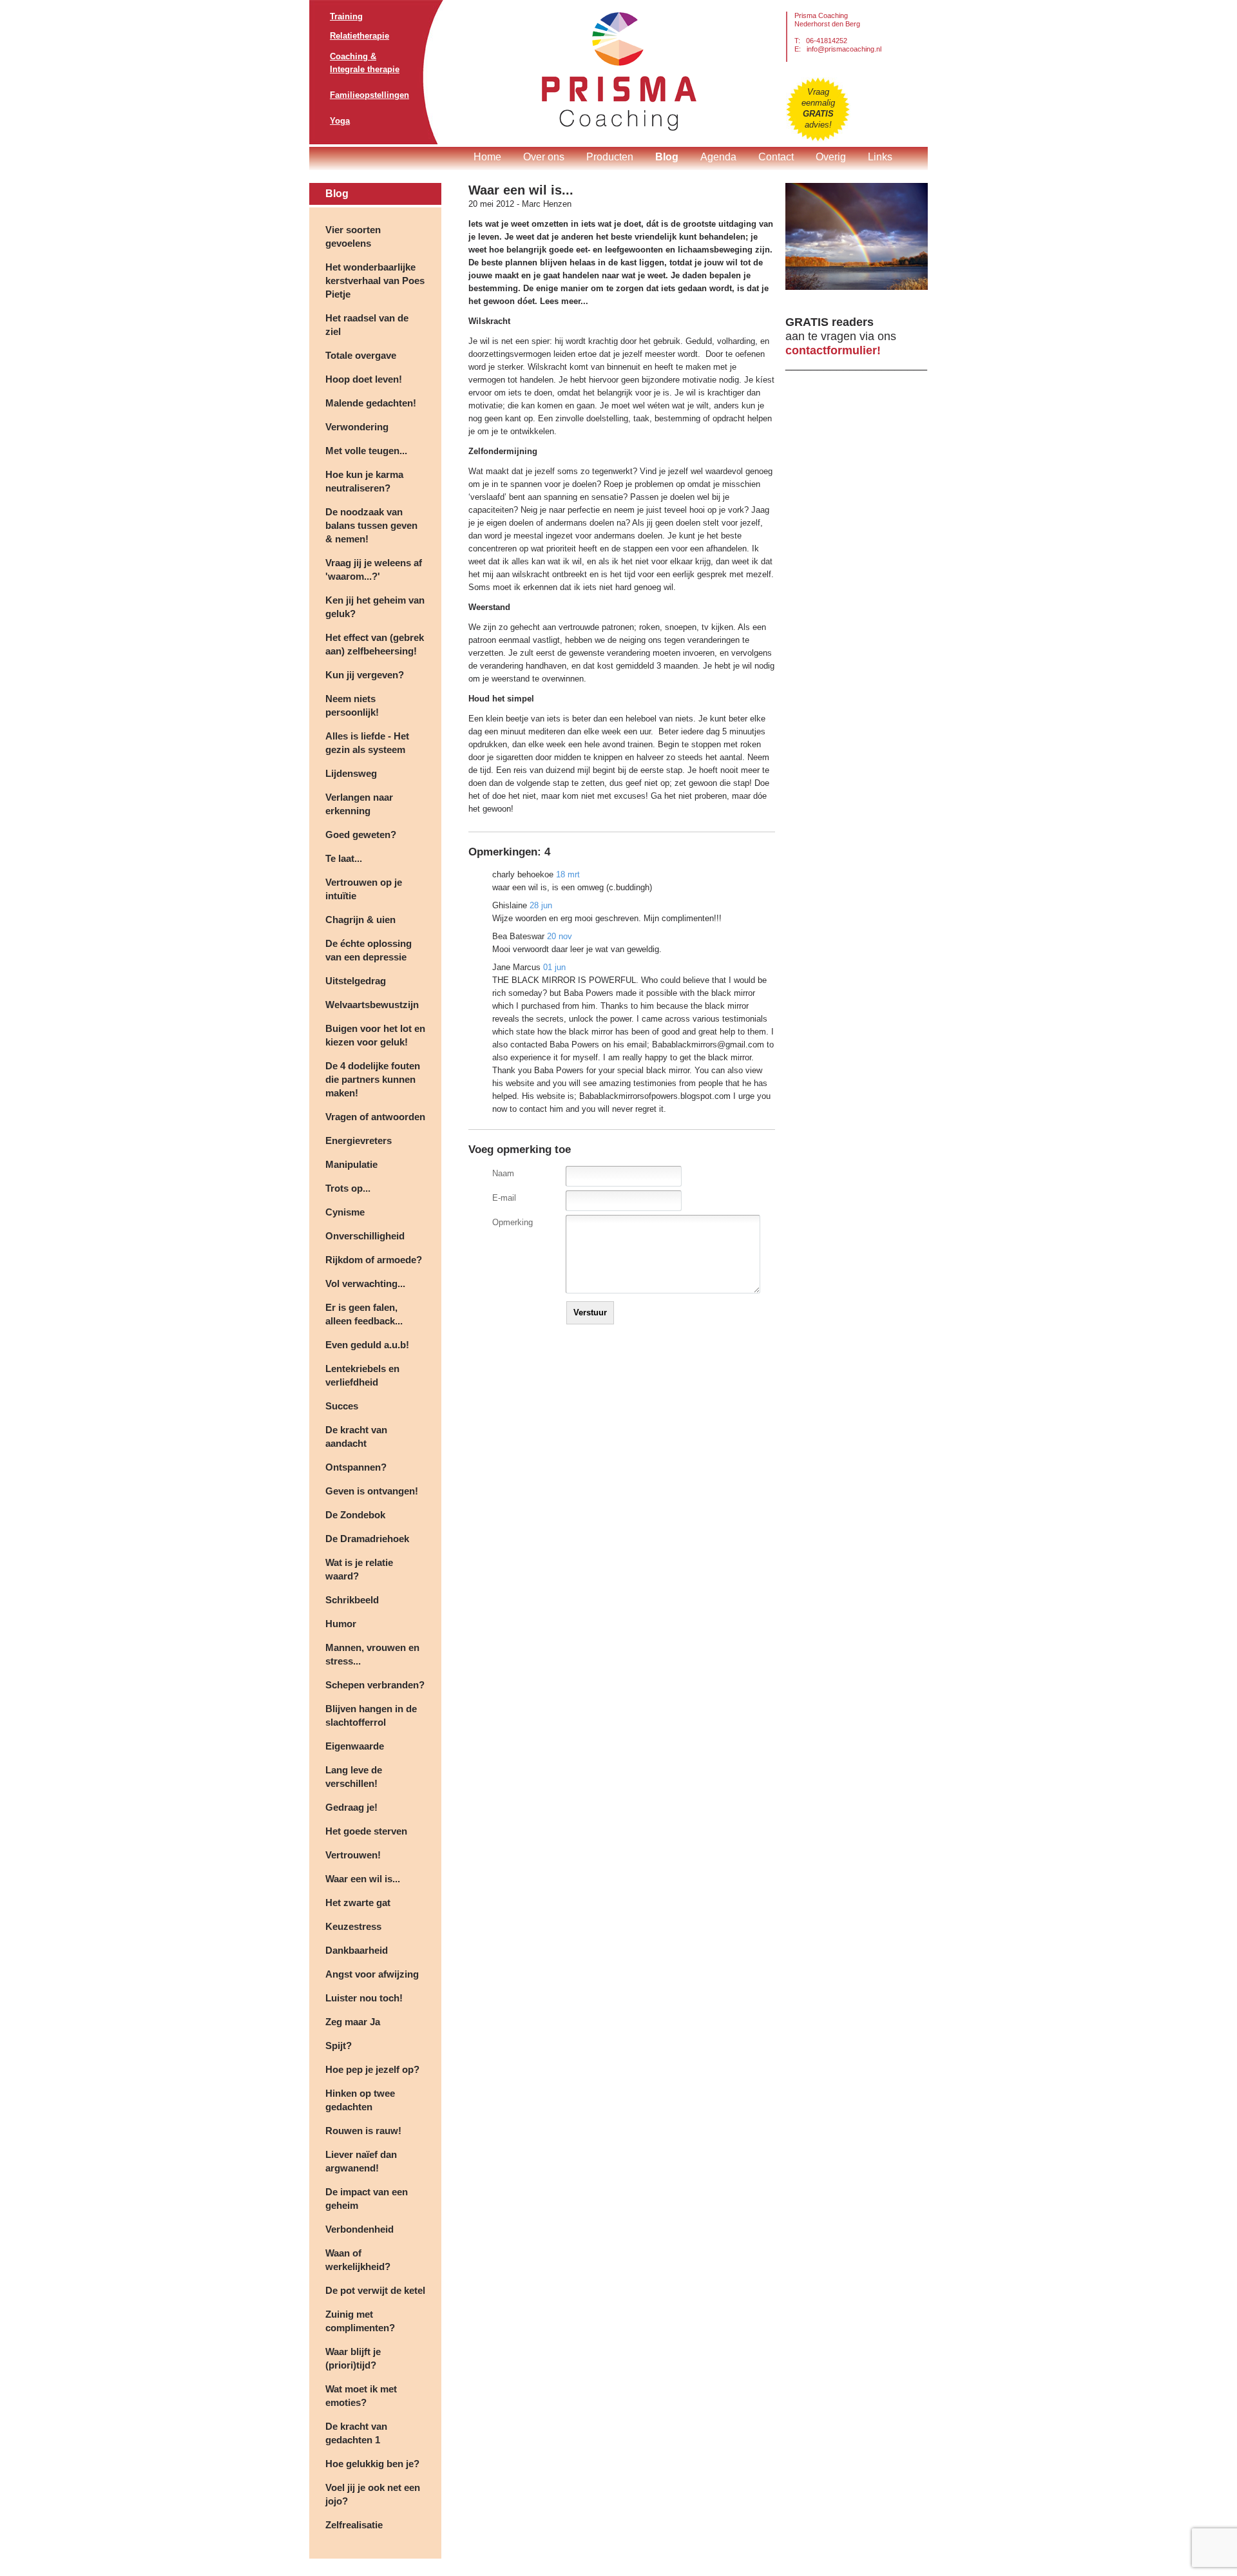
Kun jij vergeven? (365, 675)
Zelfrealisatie (354, 2525)
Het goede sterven (366, 1831)
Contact (776, 157)
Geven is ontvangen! (372, 1491)
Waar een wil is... (363, 1879)
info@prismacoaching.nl (844, 49)
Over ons (544, 157)
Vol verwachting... (365, 1283)
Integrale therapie (365, 69)
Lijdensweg (351, 773)
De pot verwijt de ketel (375, 2290)
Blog (667, 157)
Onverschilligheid (365, 1236)
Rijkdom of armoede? (374, 1260)
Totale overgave (361, 355)
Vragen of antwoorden (375, 1117)
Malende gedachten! (371, 403)
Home (487, 157)
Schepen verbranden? (375, 1685)
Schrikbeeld (352, 1600)
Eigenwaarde (355, 1746)
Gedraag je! (351, 1807)
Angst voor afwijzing (372, 1974)
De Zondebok (355, 1515)
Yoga (340, 121)
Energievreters (359, 1140)
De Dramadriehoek (367, 1539)
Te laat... (344, 858)
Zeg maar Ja (353, 2022)
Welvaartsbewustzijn (372, 1005)
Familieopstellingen (369, 95)
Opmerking (513, 1222)
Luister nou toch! (364, 1998)
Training (346, 16)
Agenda (718, 157)
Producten (610, 157)
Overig (831, 157)
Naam (503, 1173)
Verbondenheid (360, 2229)
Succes (342, 1406)
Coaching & (353, 56)
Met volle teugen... (366, 451)
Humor (341, 1624)
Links (880, 157)
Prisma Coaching (619, 71)
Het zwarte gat (358, 1903)
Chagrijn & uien (360, 920)
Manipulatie (351, 1164)
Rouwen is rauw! (363, 2131)
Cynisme (345, 1212)
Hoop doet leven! (364, 379)
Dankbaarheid (357, 1950)
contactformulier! (833, 350)
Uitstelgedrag (356, 981)
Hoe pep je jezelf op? (372, 2069)
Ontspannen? (356, 1467)
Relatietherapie (360, 36)
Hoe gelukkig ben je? (372, 2464)
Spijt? (339, 2046)
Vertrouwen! (353, 1855)
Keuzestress (353, 1926)
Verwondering (357, 427)
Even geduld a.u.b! (367, 1345)
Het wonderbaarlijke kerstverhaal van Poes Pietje (375, 281)
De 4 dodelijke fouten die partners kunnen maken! (373, 1079)
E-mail (504, 1198)
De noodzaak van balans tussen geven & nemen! (371, 525)
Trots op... (348, 1188)
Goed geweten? (361, 835)
